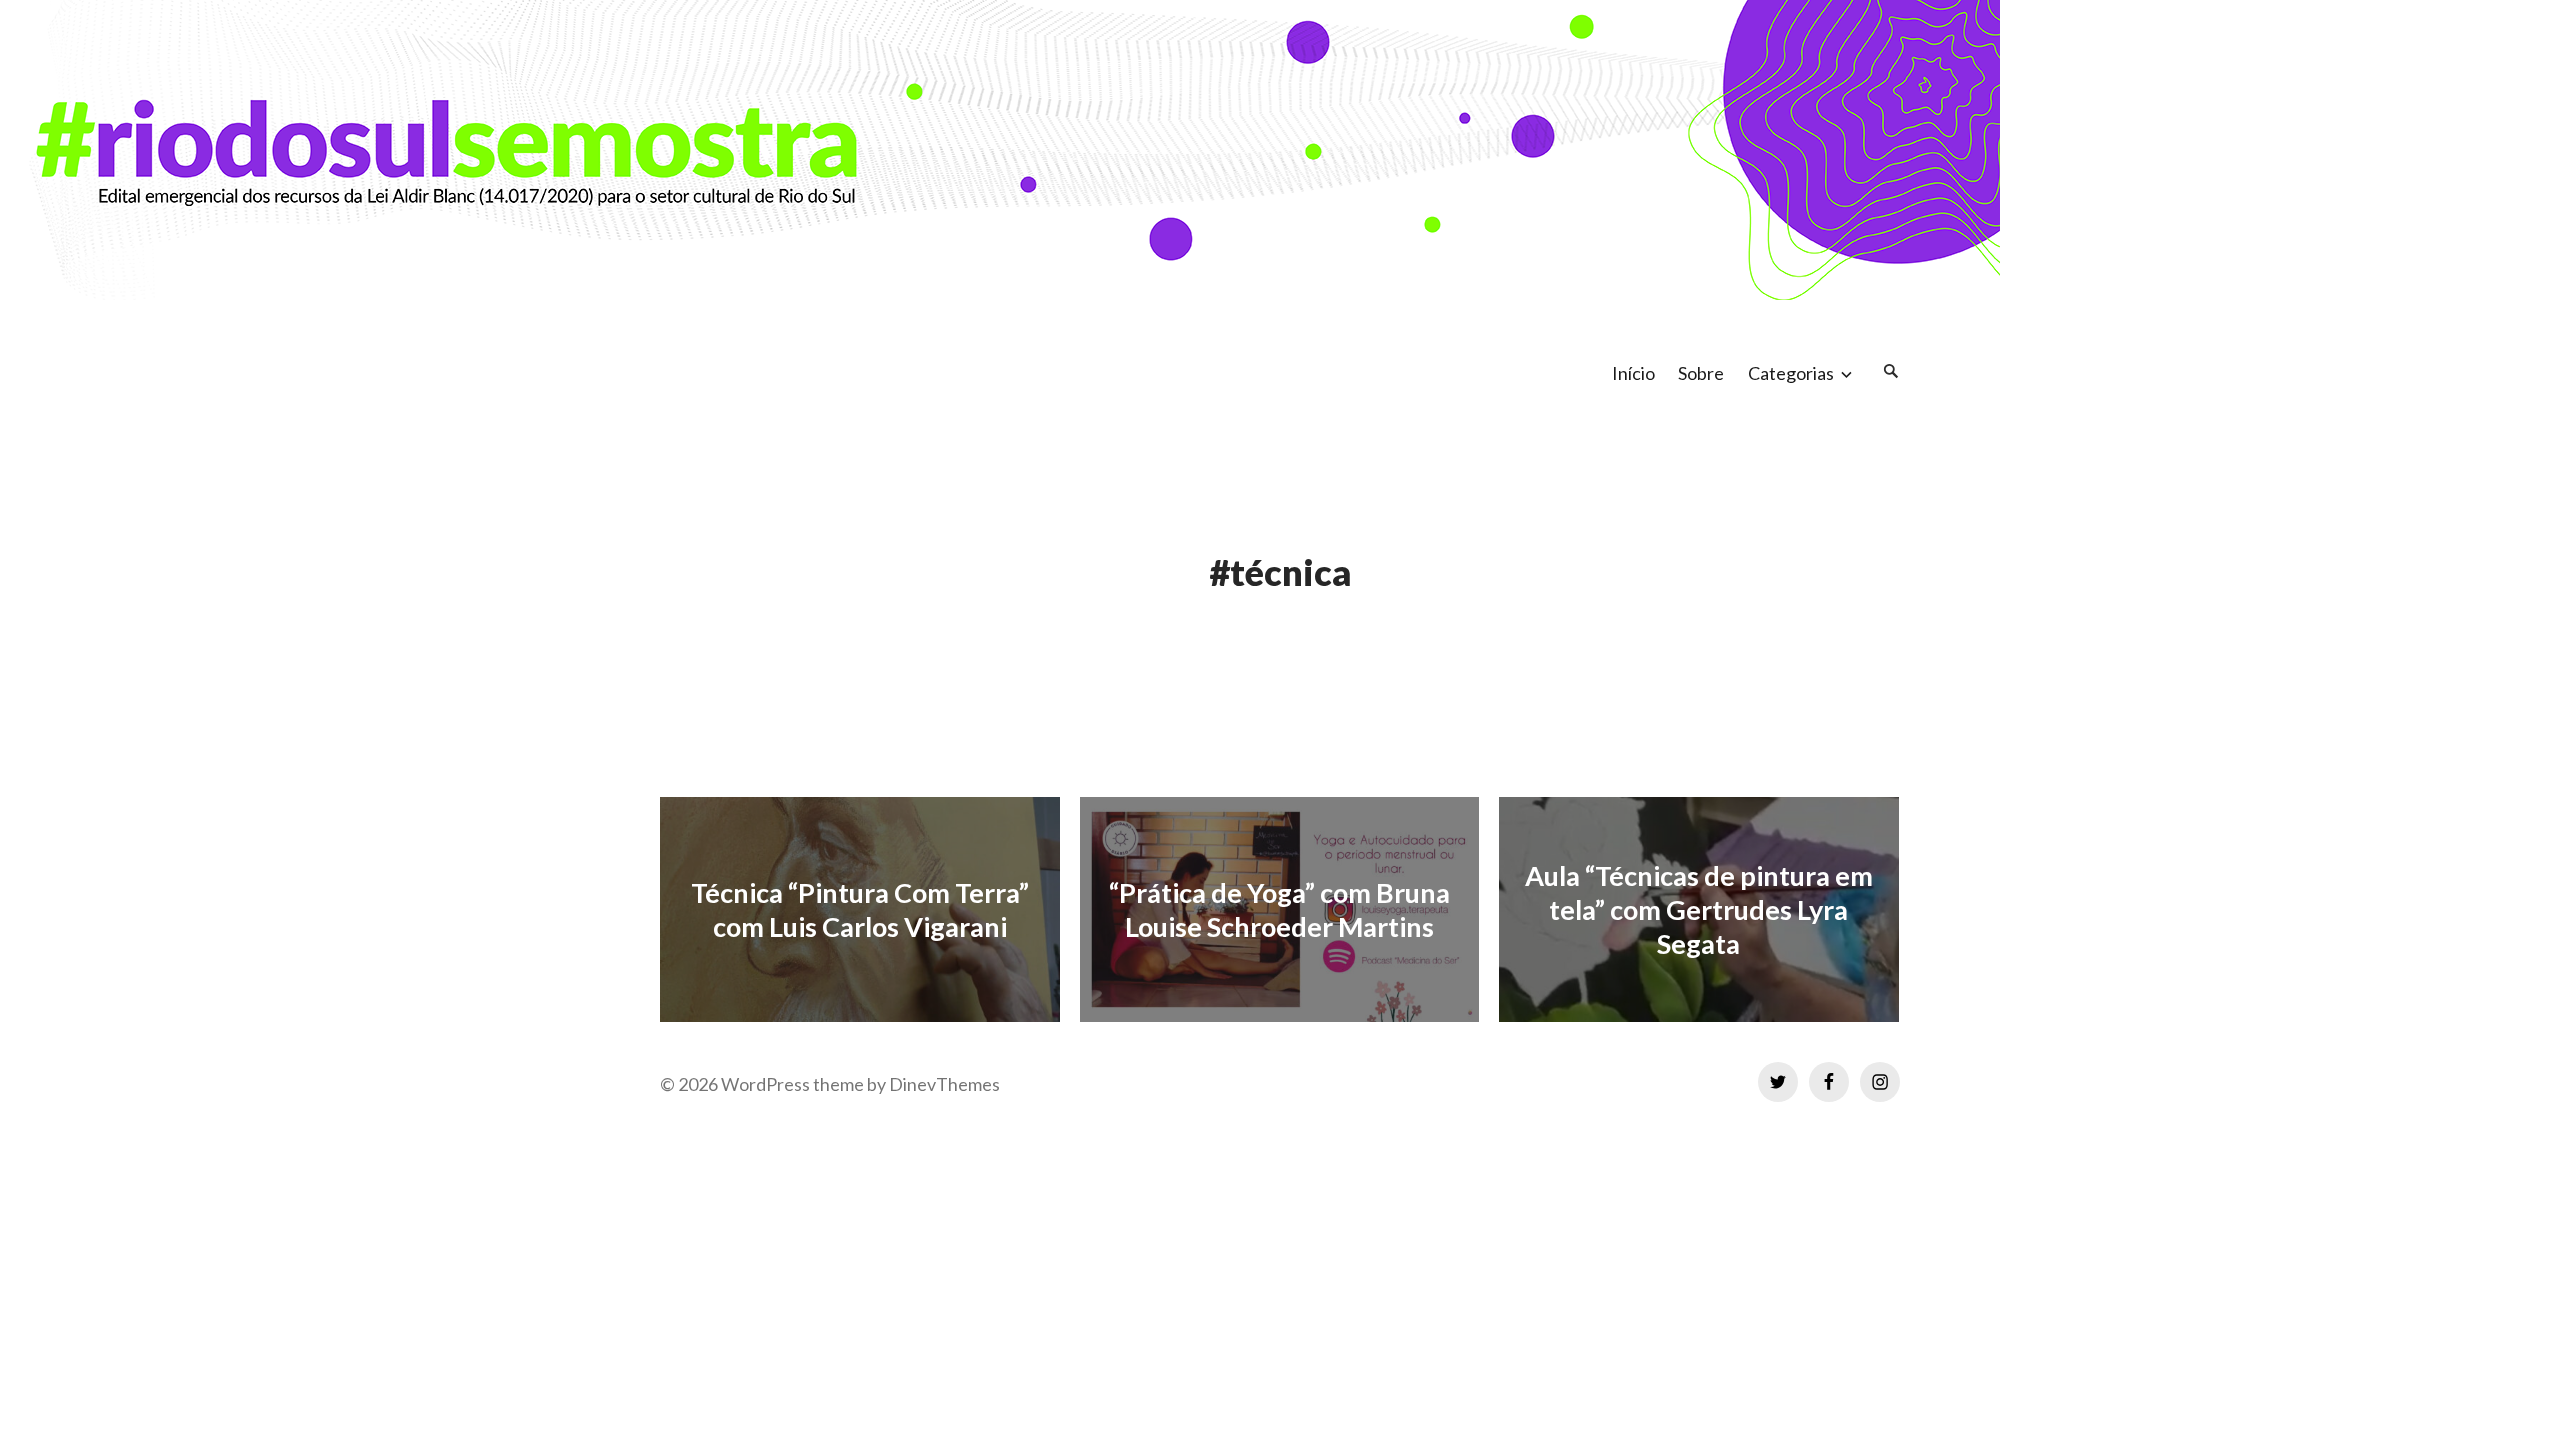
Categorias (1791, 373)
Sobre (1701, 373)
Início (1633, 373)
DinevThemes (943, 1084)
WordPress (765, 1084)
